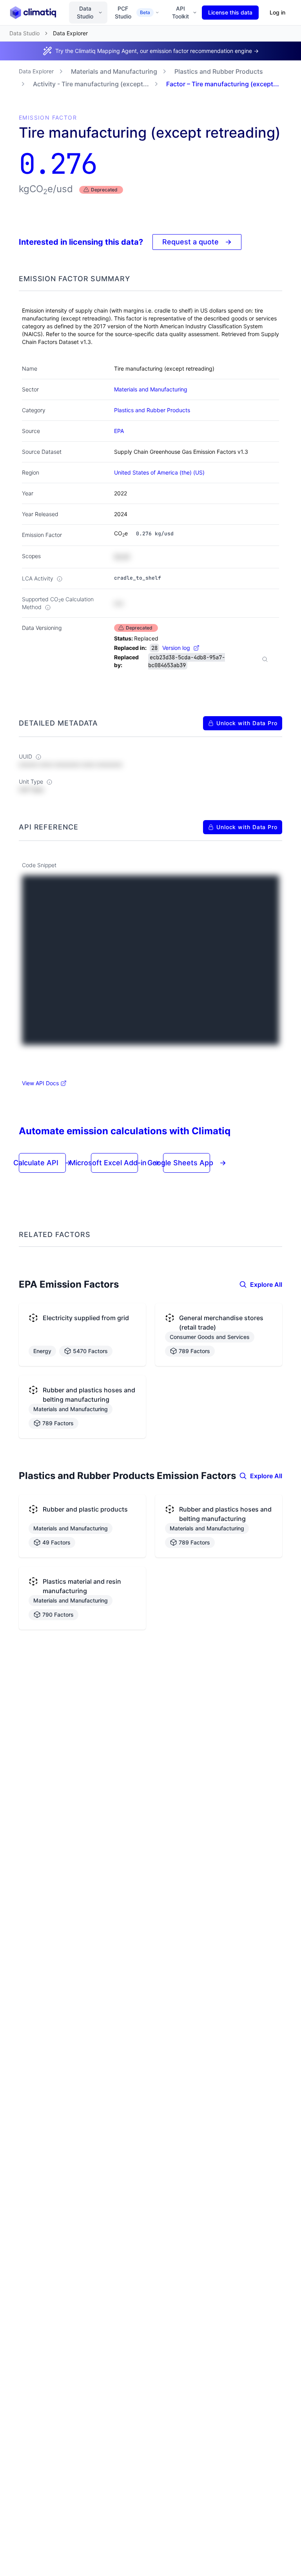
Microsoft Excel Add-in (114, 1163)
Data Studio (85, 12)
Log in (277, 12)
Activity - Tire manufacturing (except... (91, 84)
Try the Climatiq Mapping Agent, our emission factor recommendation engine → (157, 51)
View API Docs (40, 1083)
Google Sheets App (187, 1163)
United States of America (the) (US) (159, 472)
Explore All (266, 1284)
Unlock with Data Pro (247, 723)
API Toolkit (180, 12)
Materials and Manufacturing (114, 71)
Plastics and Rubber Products (219, 71)
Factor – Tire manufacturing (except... (223, 84)
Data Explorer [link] (70, 33)
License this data (230, 12)
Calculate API (42, 1163)
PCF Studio (132, 12)
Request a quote (197, 242)
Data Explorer (36, 71)
